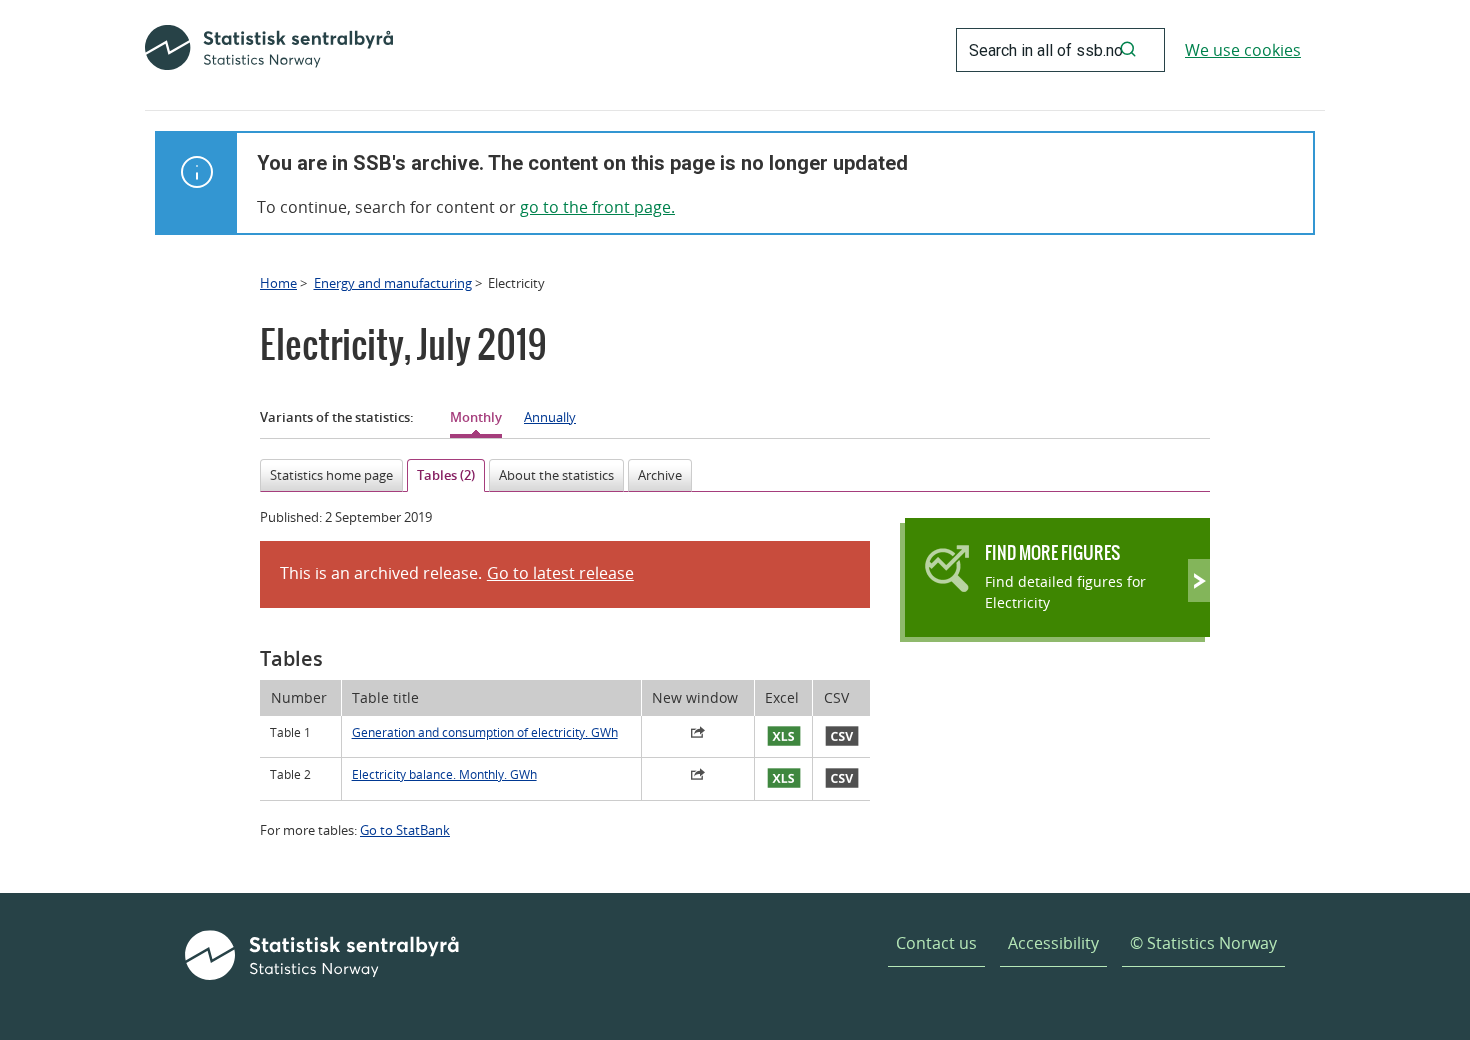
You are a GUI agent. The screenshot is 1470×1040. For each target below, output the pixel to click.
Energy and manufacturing (393, 283)
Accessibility (1053, 943)
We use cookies (1243, 50)
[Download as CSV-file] (841, 737)
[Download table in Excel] (784, 737)
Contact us (936, 943)
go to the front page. (597, 207)
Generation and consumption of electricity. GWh (485, 732)
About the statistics (556, 475)
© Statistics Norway (1203, 943)
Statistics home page (331, 475)
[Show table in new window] (698, 735)
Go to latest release (560, 573)
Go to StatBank (405, 830)
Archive (660, 475)
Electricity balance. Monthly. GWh (444, 774)
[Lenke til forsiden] (269, 50)
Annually (550, 417)
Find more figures (1052, 552)
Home (278, 283)
